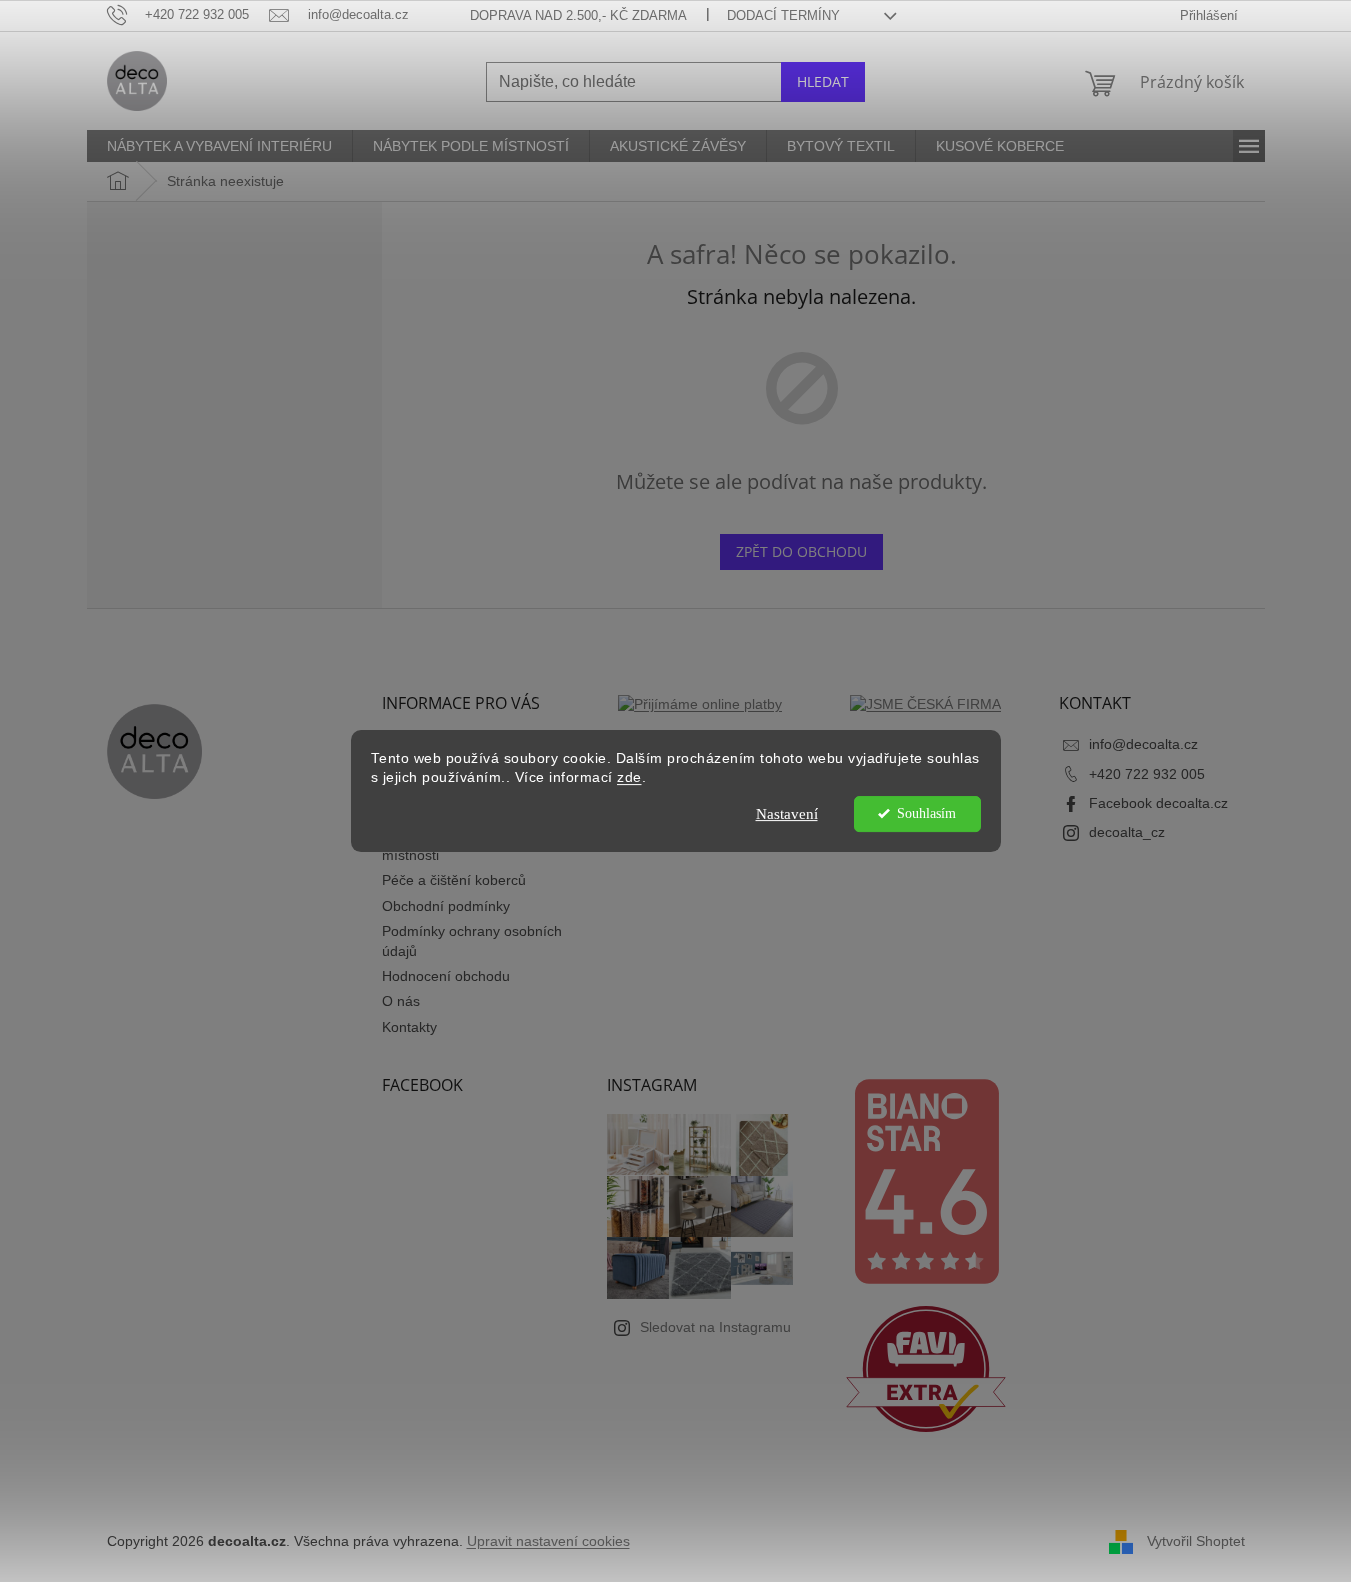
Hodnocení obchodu (446, 976)
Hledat (823, 81)
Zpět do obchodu (801, 551)
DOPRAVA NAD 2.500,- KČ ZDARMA (578, 15)
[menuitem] (219, 146)
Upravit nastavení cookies (548, 1541)
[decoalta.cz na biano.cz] (926, 1181)
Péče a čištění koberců (454, 880)
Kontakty (409, 1027)
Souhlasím (926, 813)
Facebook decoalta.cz (1158, 803)
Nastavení (787, 814)
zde (629, 777)
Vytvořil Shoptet (1196, 1540)
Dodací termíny (783, 15)
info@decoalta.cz (1143, 744)
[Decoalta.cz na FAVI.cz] (926, 1369)
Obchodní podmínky (446, 906)
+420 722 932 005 (1147, 774)
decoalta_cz (1127, 832)
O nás (401, 1001)
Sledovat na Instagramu (715, 1327)
